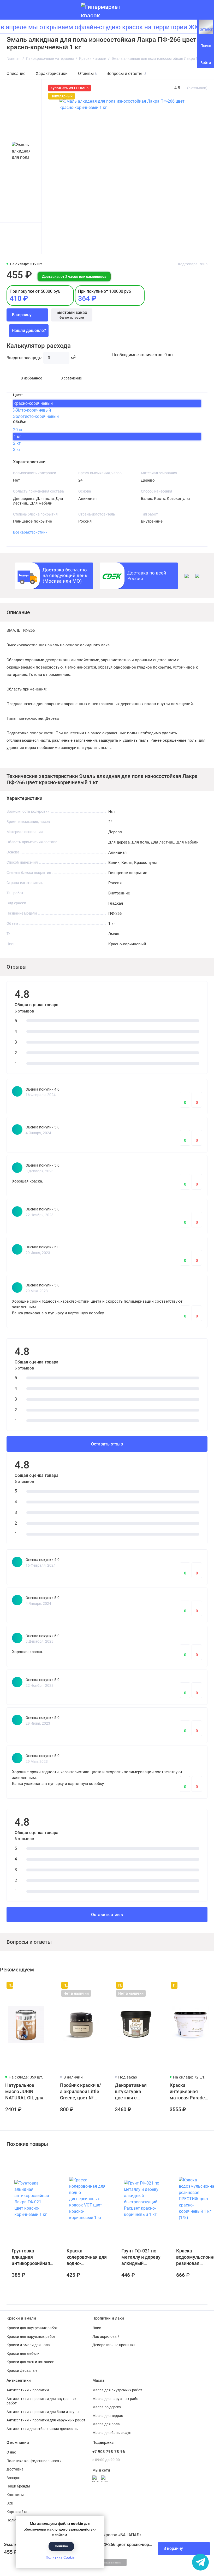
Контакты (15, 2495)
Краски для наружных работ (31, 2337)
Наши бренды (18, 2486)
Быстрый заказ (72, 315)
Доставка (15, 2469)
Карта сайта (17, 2512)
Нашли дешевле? (29, 330)
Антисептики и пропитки (28, 2390)
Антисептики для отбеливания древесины (43, 2429)
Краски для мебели (23, 2353)
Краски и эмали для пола (28, 2345)
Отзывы (88, 74)
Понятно (61, 2546)
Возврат (14, 2478)
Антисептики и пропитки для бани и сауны (43, 2412)
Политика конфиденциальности (34, 2461)
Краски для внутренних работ (32, 2328)
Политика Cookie (60, 2557)
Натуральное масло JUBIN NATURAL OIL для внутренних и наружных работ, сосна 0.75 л (24, 2092)
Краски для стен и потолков (30, 2362)
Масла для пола (106, 2424)
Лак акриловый (106, 2337)
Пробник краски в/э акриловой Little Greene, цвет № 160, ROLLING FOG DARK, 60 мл (81, 2092)
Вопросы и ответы (126, 74)
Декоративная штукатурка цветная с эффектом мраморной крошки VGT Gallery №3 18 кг (132, 2092)
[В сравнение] (33, 1985)
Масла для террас (108, 2416)
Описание (16, 74)
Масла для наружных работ (116, 2399)
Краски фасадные (22, 2370)
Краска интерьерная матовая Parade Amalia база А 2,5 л (190, 2092)
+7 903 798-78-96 (109, 2452)
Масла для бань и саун (112, 2433)
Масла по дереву (107, 2407)
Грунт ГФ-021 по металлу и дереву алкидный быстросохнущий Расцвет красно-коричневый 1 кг (141, 2257)
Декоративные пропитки (114, 2345)
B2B (10, 2503)
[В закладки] (42, 1985)
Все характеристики (30, 532)
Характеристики (52, 74)
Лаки (97, 2328)
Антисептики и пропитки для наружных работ (46, 2420)
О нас (11, 2452)
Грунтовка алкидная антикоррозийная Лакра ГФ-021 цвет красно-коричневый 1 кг (31, 2257)
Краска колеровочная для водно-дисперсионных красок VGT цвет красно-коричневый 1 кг (87, 2257)
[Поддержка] (204, 10)
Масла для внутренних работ (117, 2390)
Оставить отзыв (107, 1444)
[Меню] (10, 10)
